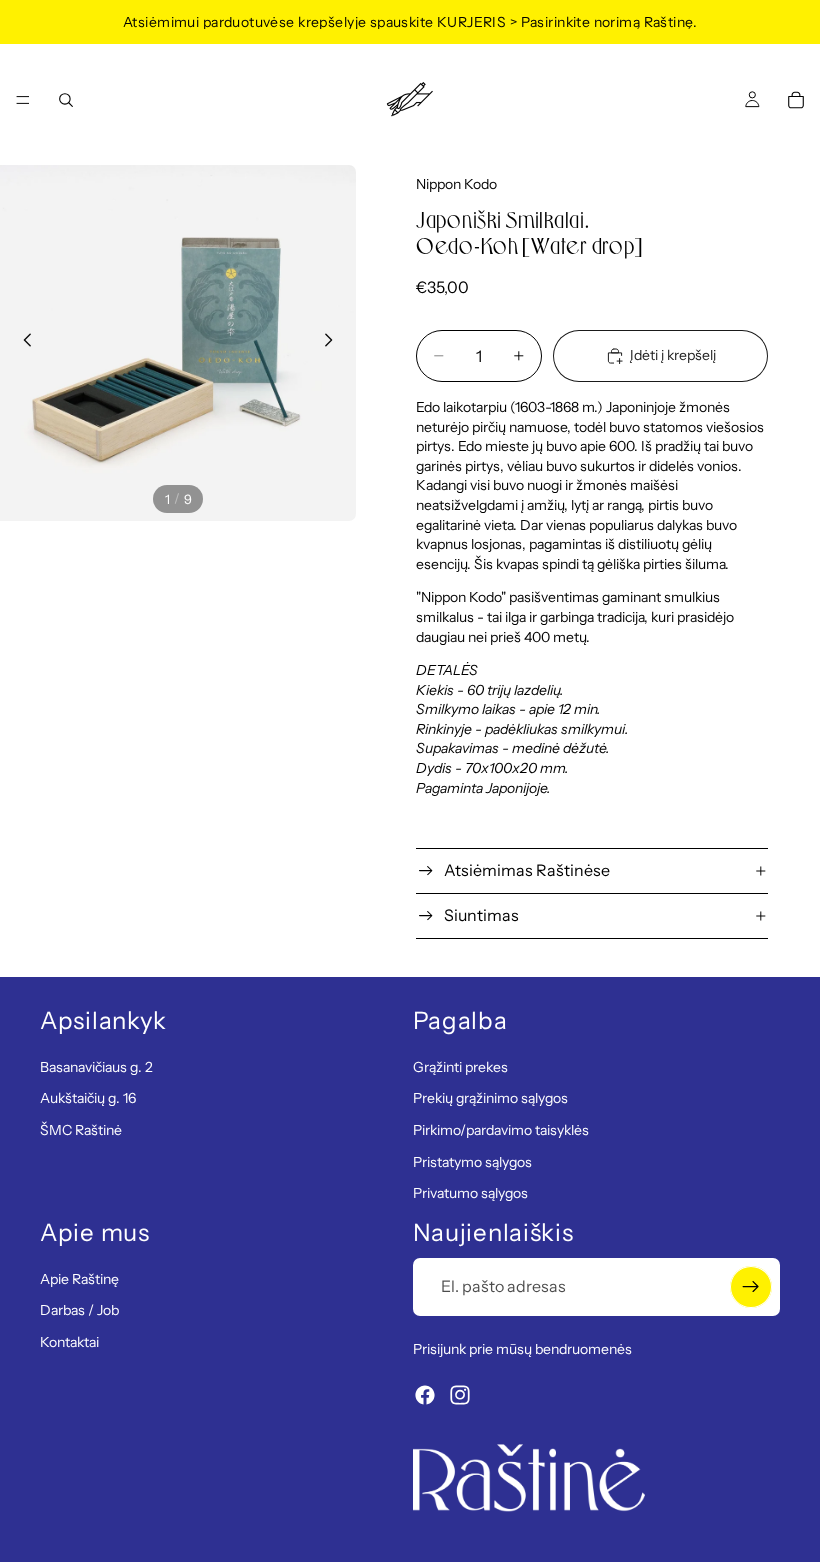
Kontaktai (69, 1342)
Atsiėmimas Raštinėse (527, 870)
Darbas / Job (79, 1311)
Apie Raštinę (79, 1279)
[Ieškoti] (66, 100)
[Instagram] (460, 1396)
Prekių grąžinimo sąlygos (490, 1099)
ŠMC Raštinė (81, 1130)
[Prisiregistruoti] (751, 1287)
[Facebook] (425, 1396)
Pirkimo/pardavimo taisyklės (501, 1130)
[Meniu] (23, 100)
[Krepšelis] (796, 100)
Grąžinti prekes (460, 1067)
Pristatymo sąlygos (472, 1162)
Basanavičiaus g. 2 (96, 1067)
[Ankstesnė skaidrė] (22, 343)
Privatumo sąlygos (470, 1194)
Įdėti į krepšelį (673, 355)
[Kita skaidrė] (334, 343)
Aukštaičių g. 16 (88, 1099)
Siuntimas (481, 915)
